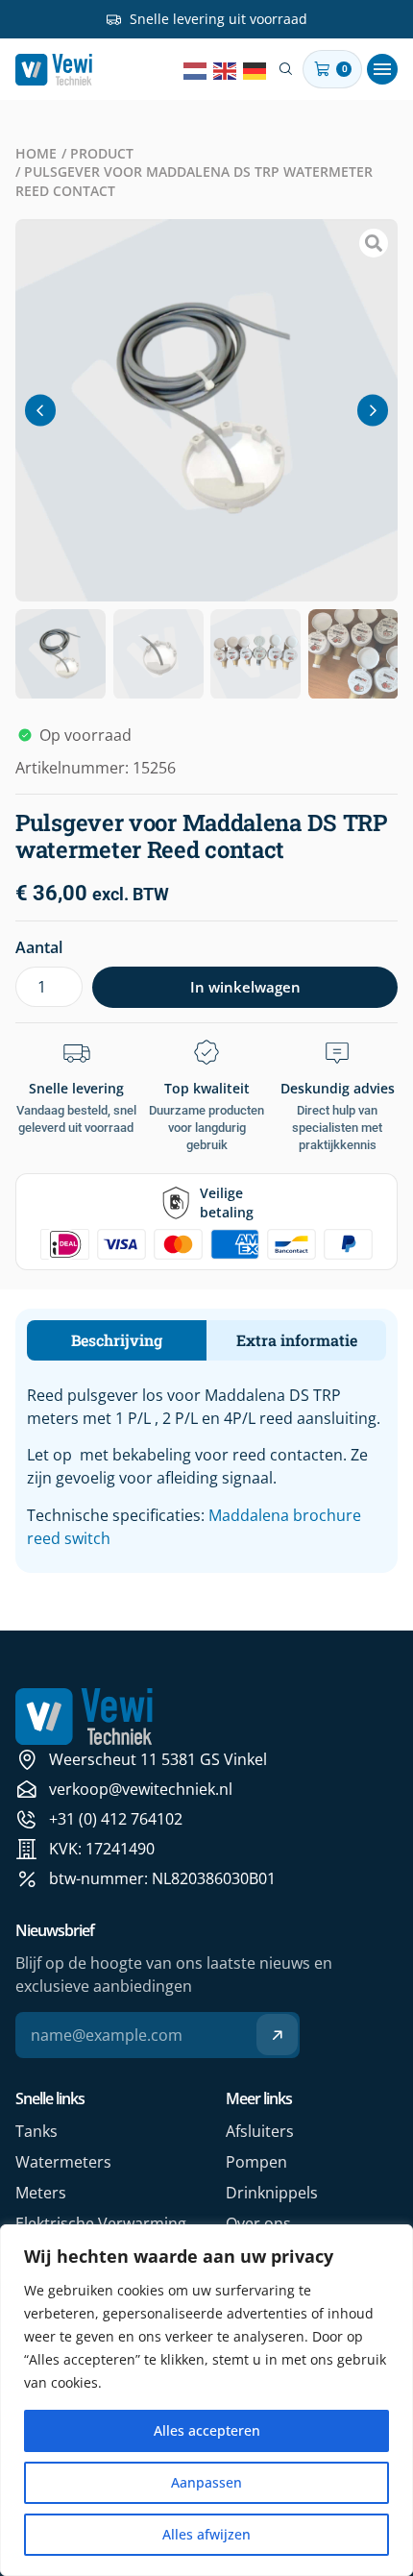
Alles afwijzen (206, 2534)
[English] (226, 69)
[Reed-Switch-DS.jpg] (206, 410)
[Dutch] (196, 69)
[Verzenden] (277, 2035)
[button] (382, 69)
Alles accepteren (207, 2430)
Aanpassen (206, 2482)
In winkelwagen (245, 987)
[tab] (117, 1340)
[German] (255, 69)
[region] (206, 2400)
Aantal (39, 947)
